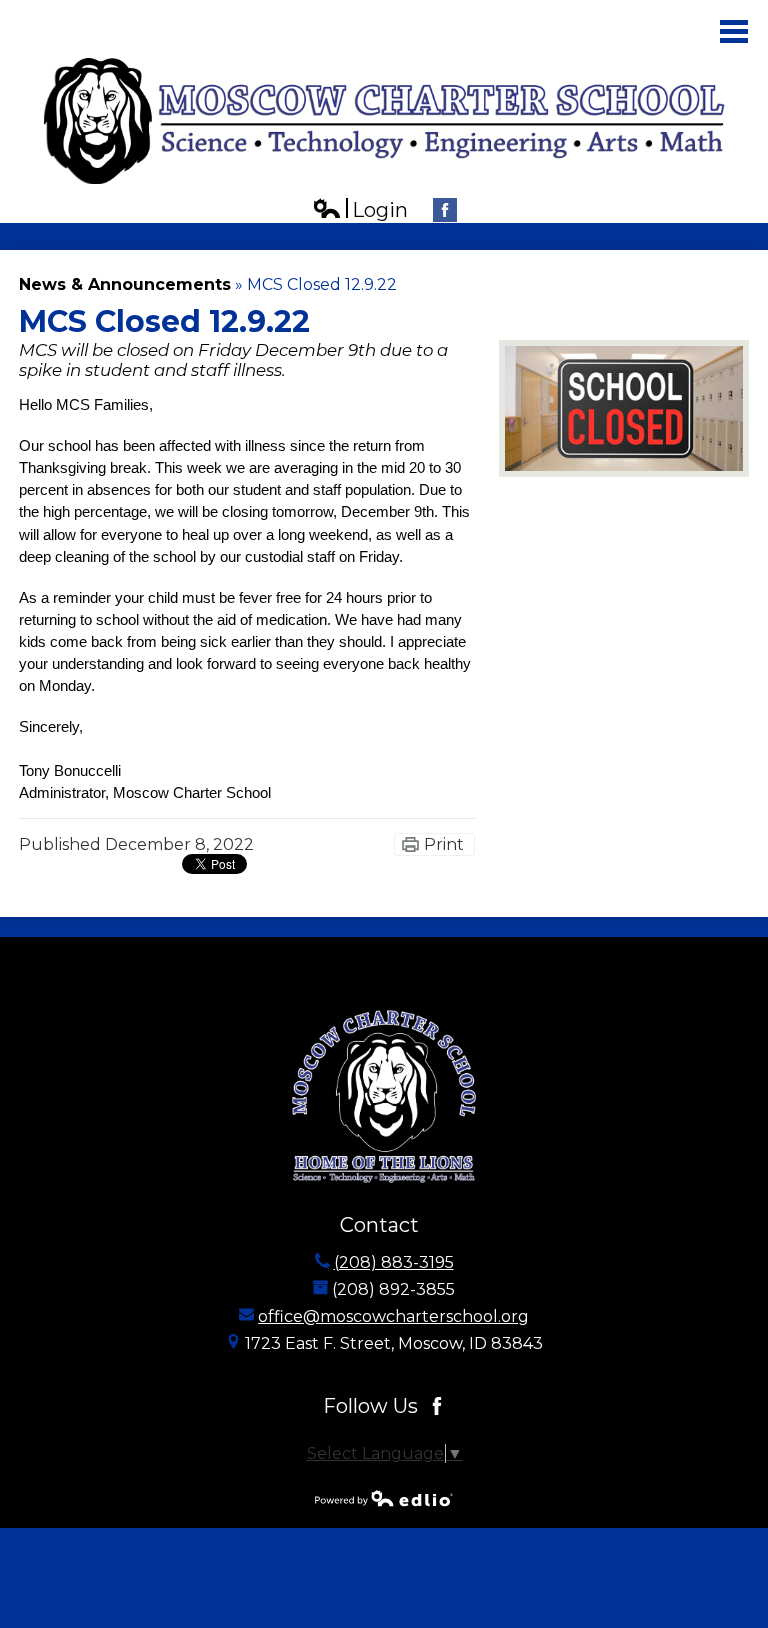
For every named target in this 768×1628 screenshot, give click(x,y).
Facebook (445, 210)
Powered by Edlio (384, 1498)
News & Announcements (125, 284)
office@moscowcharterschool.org (393, 1316)
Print (444, 844)
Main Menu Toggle (734, 31)
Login (360, 210)
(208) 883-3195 (394, 1262)
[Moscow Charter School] (384, 121)
